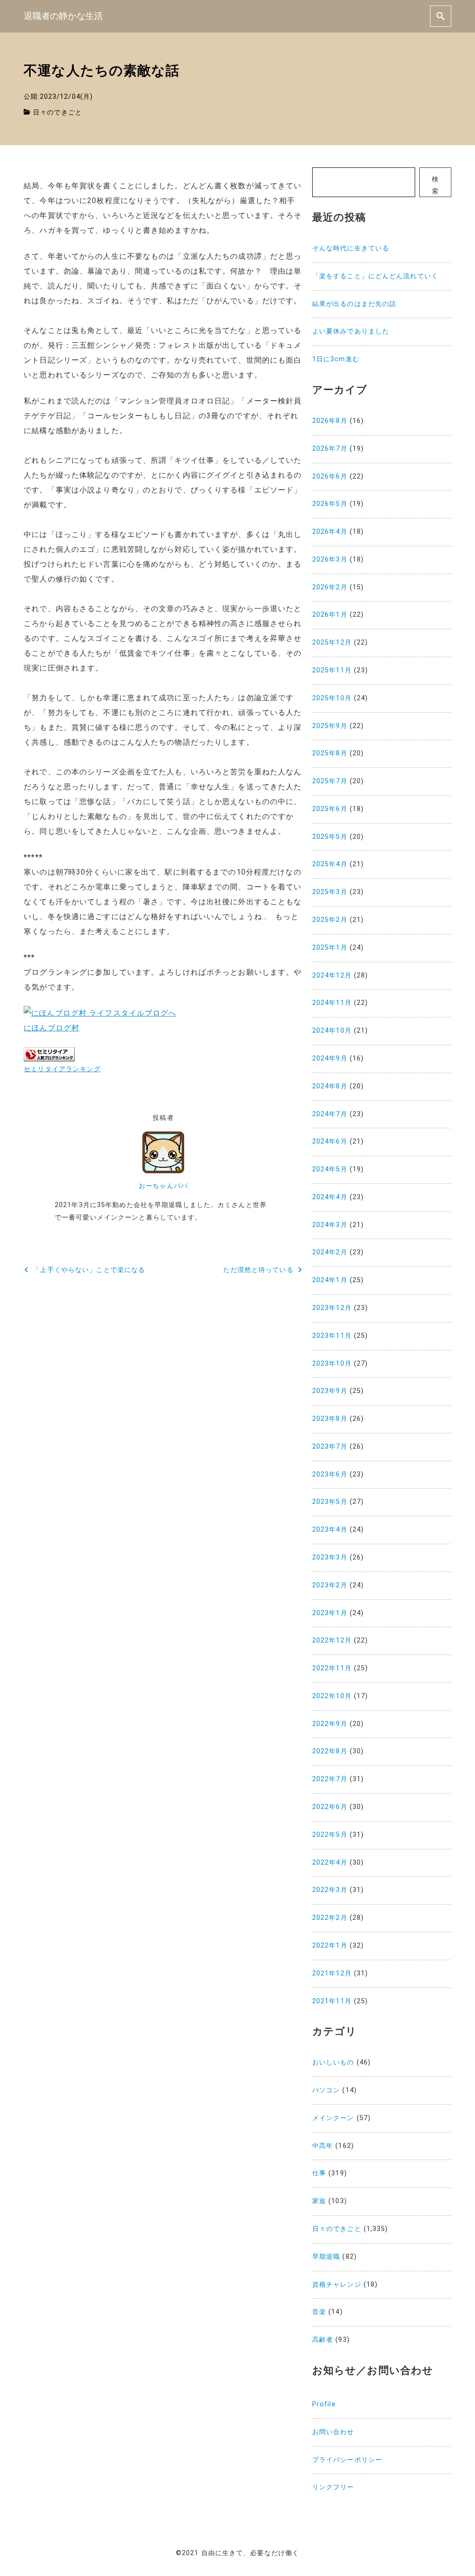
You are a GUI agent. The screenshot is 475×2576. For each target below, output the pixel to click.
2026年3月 (330, 559)
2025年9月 (330, 726)
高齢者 (323, 2340)
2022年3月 (330, 1890)
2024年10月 (332, 1031)
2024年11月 (332, 1003)
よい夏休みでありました (351, 331)
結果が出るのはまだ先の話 (354, 304)
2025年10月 (332, 698)
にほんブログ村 (51, 1028)
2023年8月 (330, 1419)
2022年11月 (332, 1668)
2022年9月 (330, 1724)
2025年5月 (330, 837)
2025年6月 (330, 809)
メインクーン (333, 2118)
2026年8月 (330, 421)
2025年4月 (330, 864)
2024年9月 (330, 1058)
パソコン (326, 2090)
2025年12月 (332, 642)
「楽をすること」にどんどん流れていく (375, 276)
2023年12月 (332, 1308)
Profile (324, 2404)
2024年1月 (330, 1280)
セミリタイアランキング (62, 1069)
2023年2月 (330, 1585)
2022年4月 (330, 1863)
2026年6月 (330, 476)
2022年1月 (330, 1946)
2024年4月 (330, 1197)
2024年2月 (330, 1252)
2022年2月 (330, 1918)
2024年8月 (330, 1086)
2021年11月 (332, 2001)
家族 (319, 2201)
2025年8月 (330, 753)
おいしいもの (333, 2062)
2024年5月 (330, 1169)
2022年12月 (332, 1640)
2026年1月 (330, 615)
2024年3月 (330, 1225)
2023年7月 (330, 1447)
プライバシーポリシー (347, 2460)
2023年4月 (330, 1530)
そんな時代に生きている (351, 248)
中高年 (323, 2146)
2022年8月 (330, 1751)
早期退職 (326, 2257)
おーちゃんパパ (163, 1186)
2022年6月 (330, 1807)
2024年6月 (330, 1141)
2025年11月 (332, 670)
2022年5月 (330, 1835)
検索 (435, 185)
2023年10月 (332, 1364)
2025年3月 (330, 892)
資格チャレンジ (337, 2285)
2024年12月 (332, 975)
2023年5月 (330, 1502)
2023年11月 (332, 1336)
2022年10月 (332, 1696)
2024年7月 (330, 1114)
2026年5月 (330, 504)
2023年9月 (330, 1391)
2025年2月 (330, 920)
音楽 (319, 2312)
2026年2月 (330, 587)
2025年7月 (330, 781)
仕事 (319, 2173)
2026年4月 (330, 532)
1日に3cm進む (336, 359)
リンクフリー (333, 2487)
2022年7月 (330, 1779)
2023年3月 (330, 1557)
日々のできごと (58, 112)
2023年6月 (330, 1474)
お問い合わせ (333, 2432)
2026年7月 (330, 449)
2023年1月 (330, 1613)
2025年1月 (330, 948)
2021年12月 (332, 1973)
